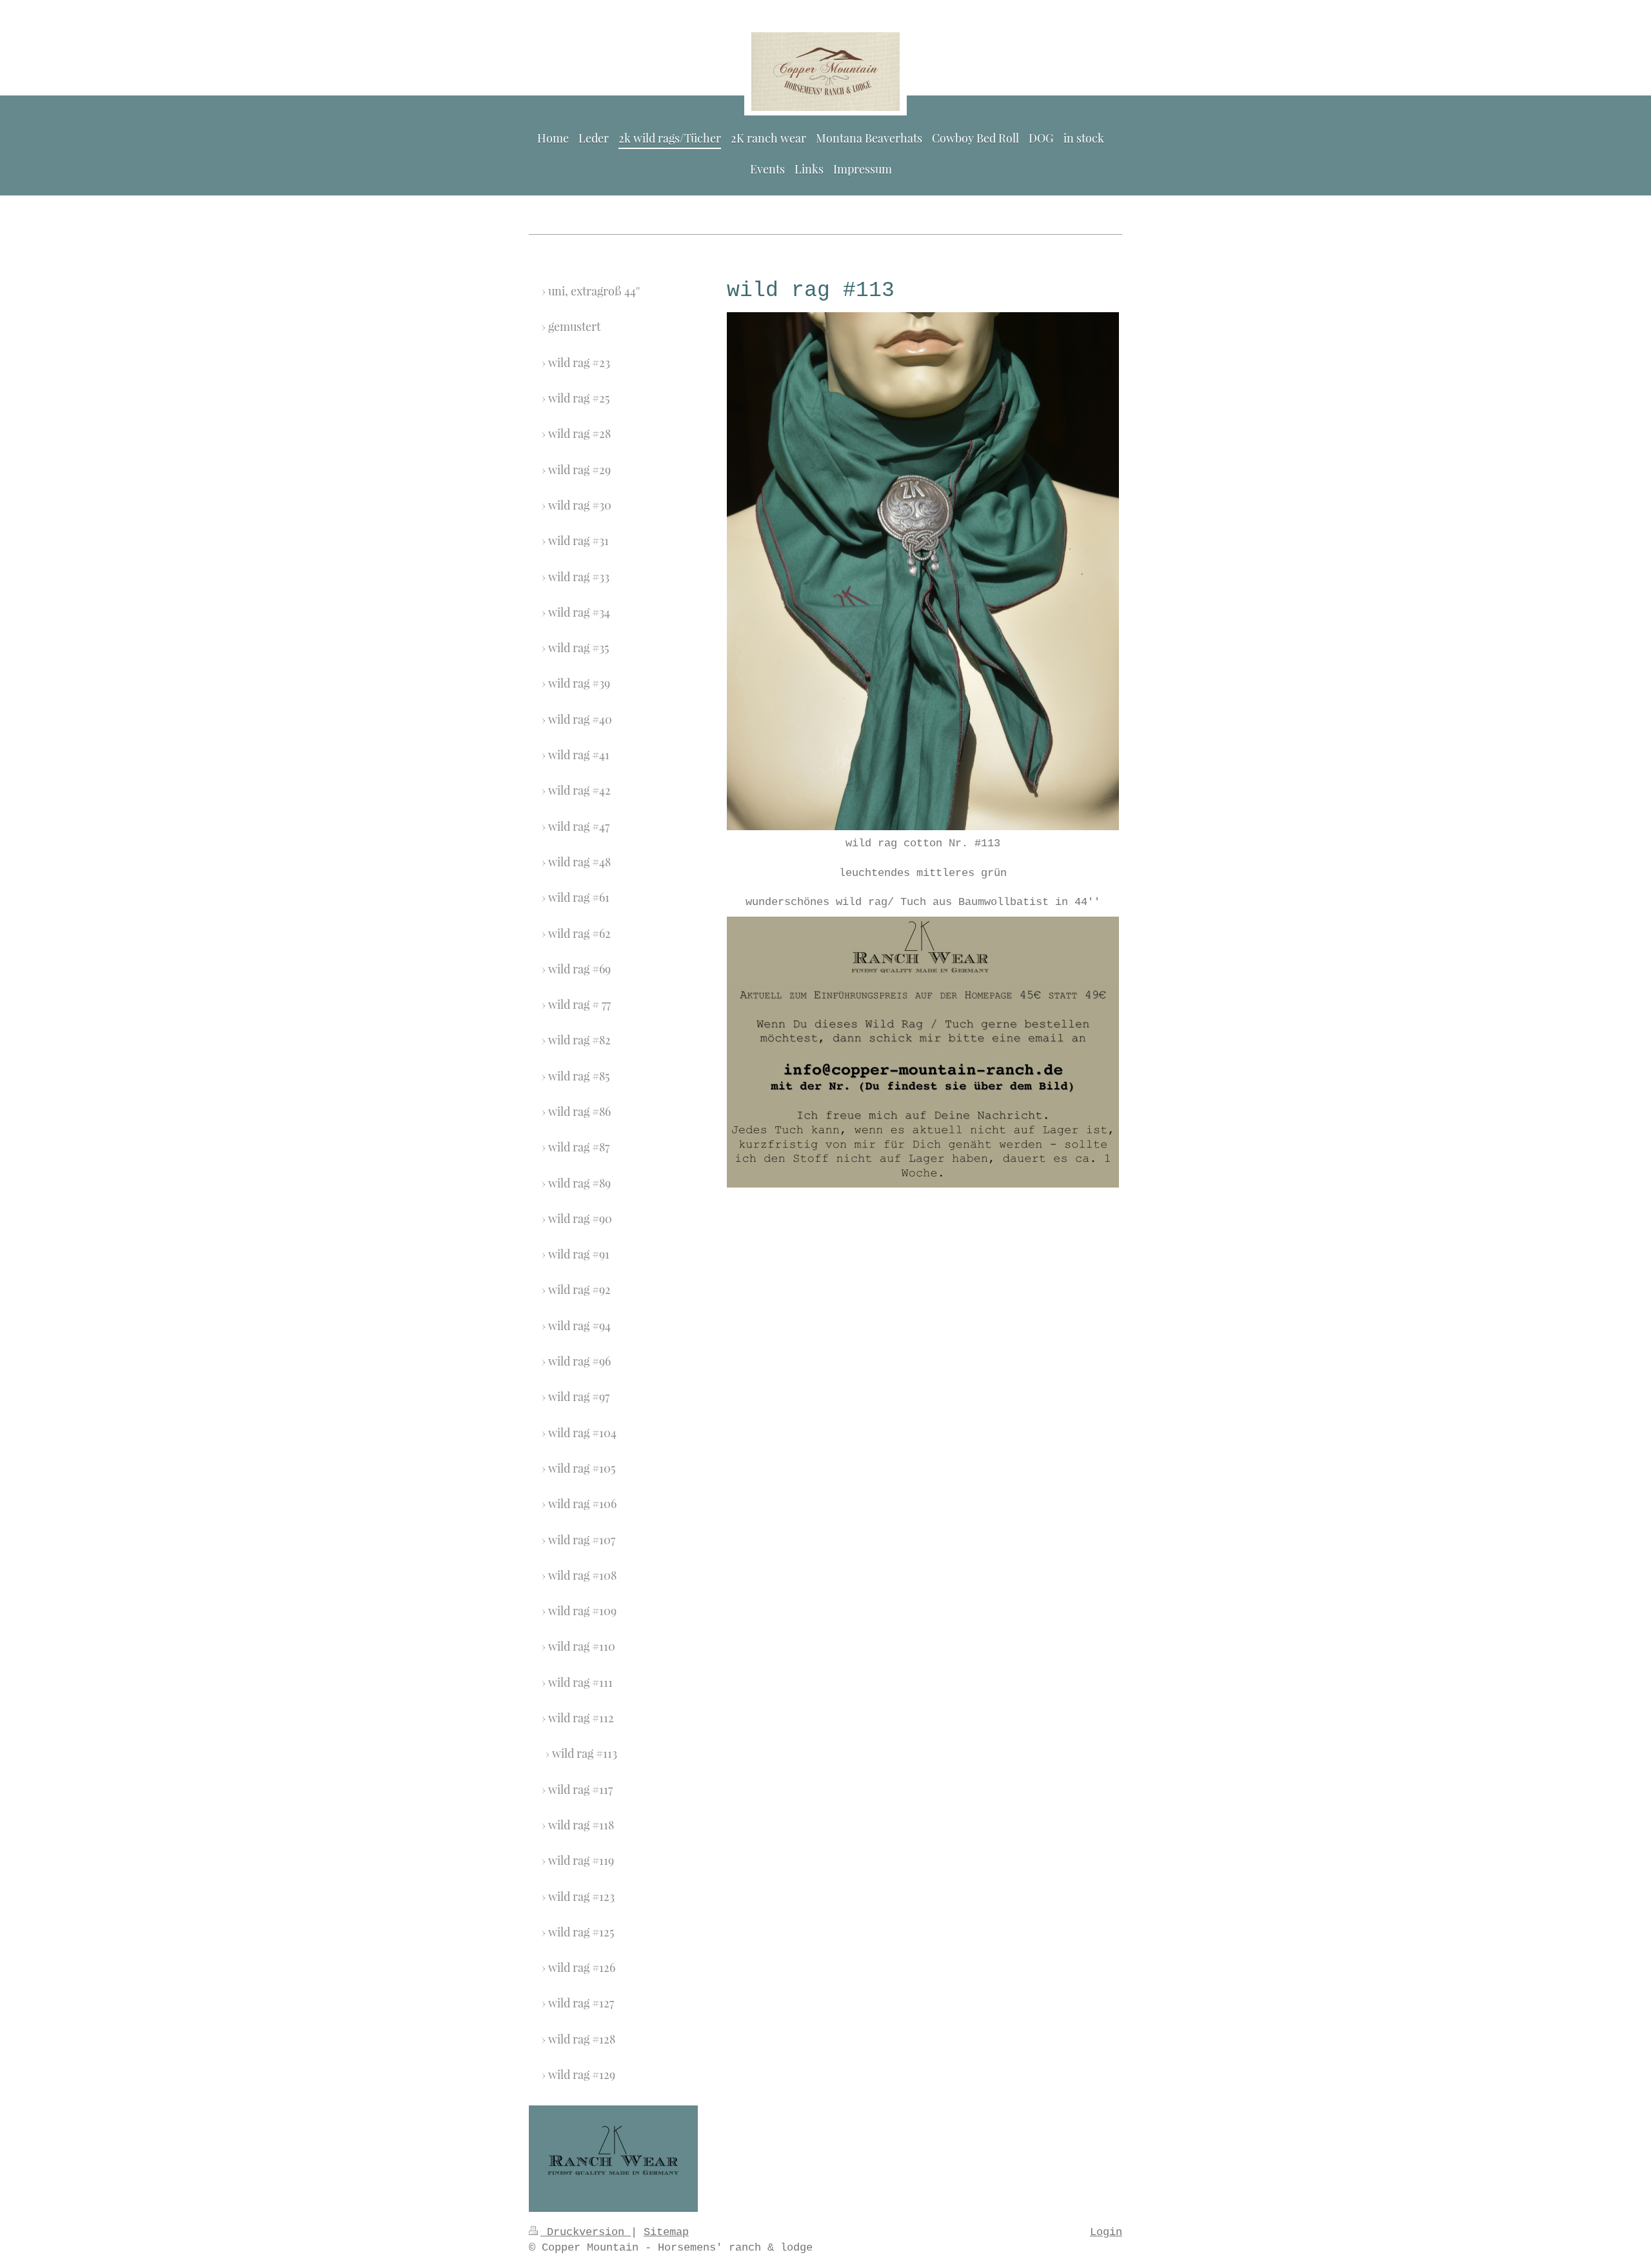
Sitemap (666, 2232)
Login (1106, 2232)
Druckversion (586, 2232)
